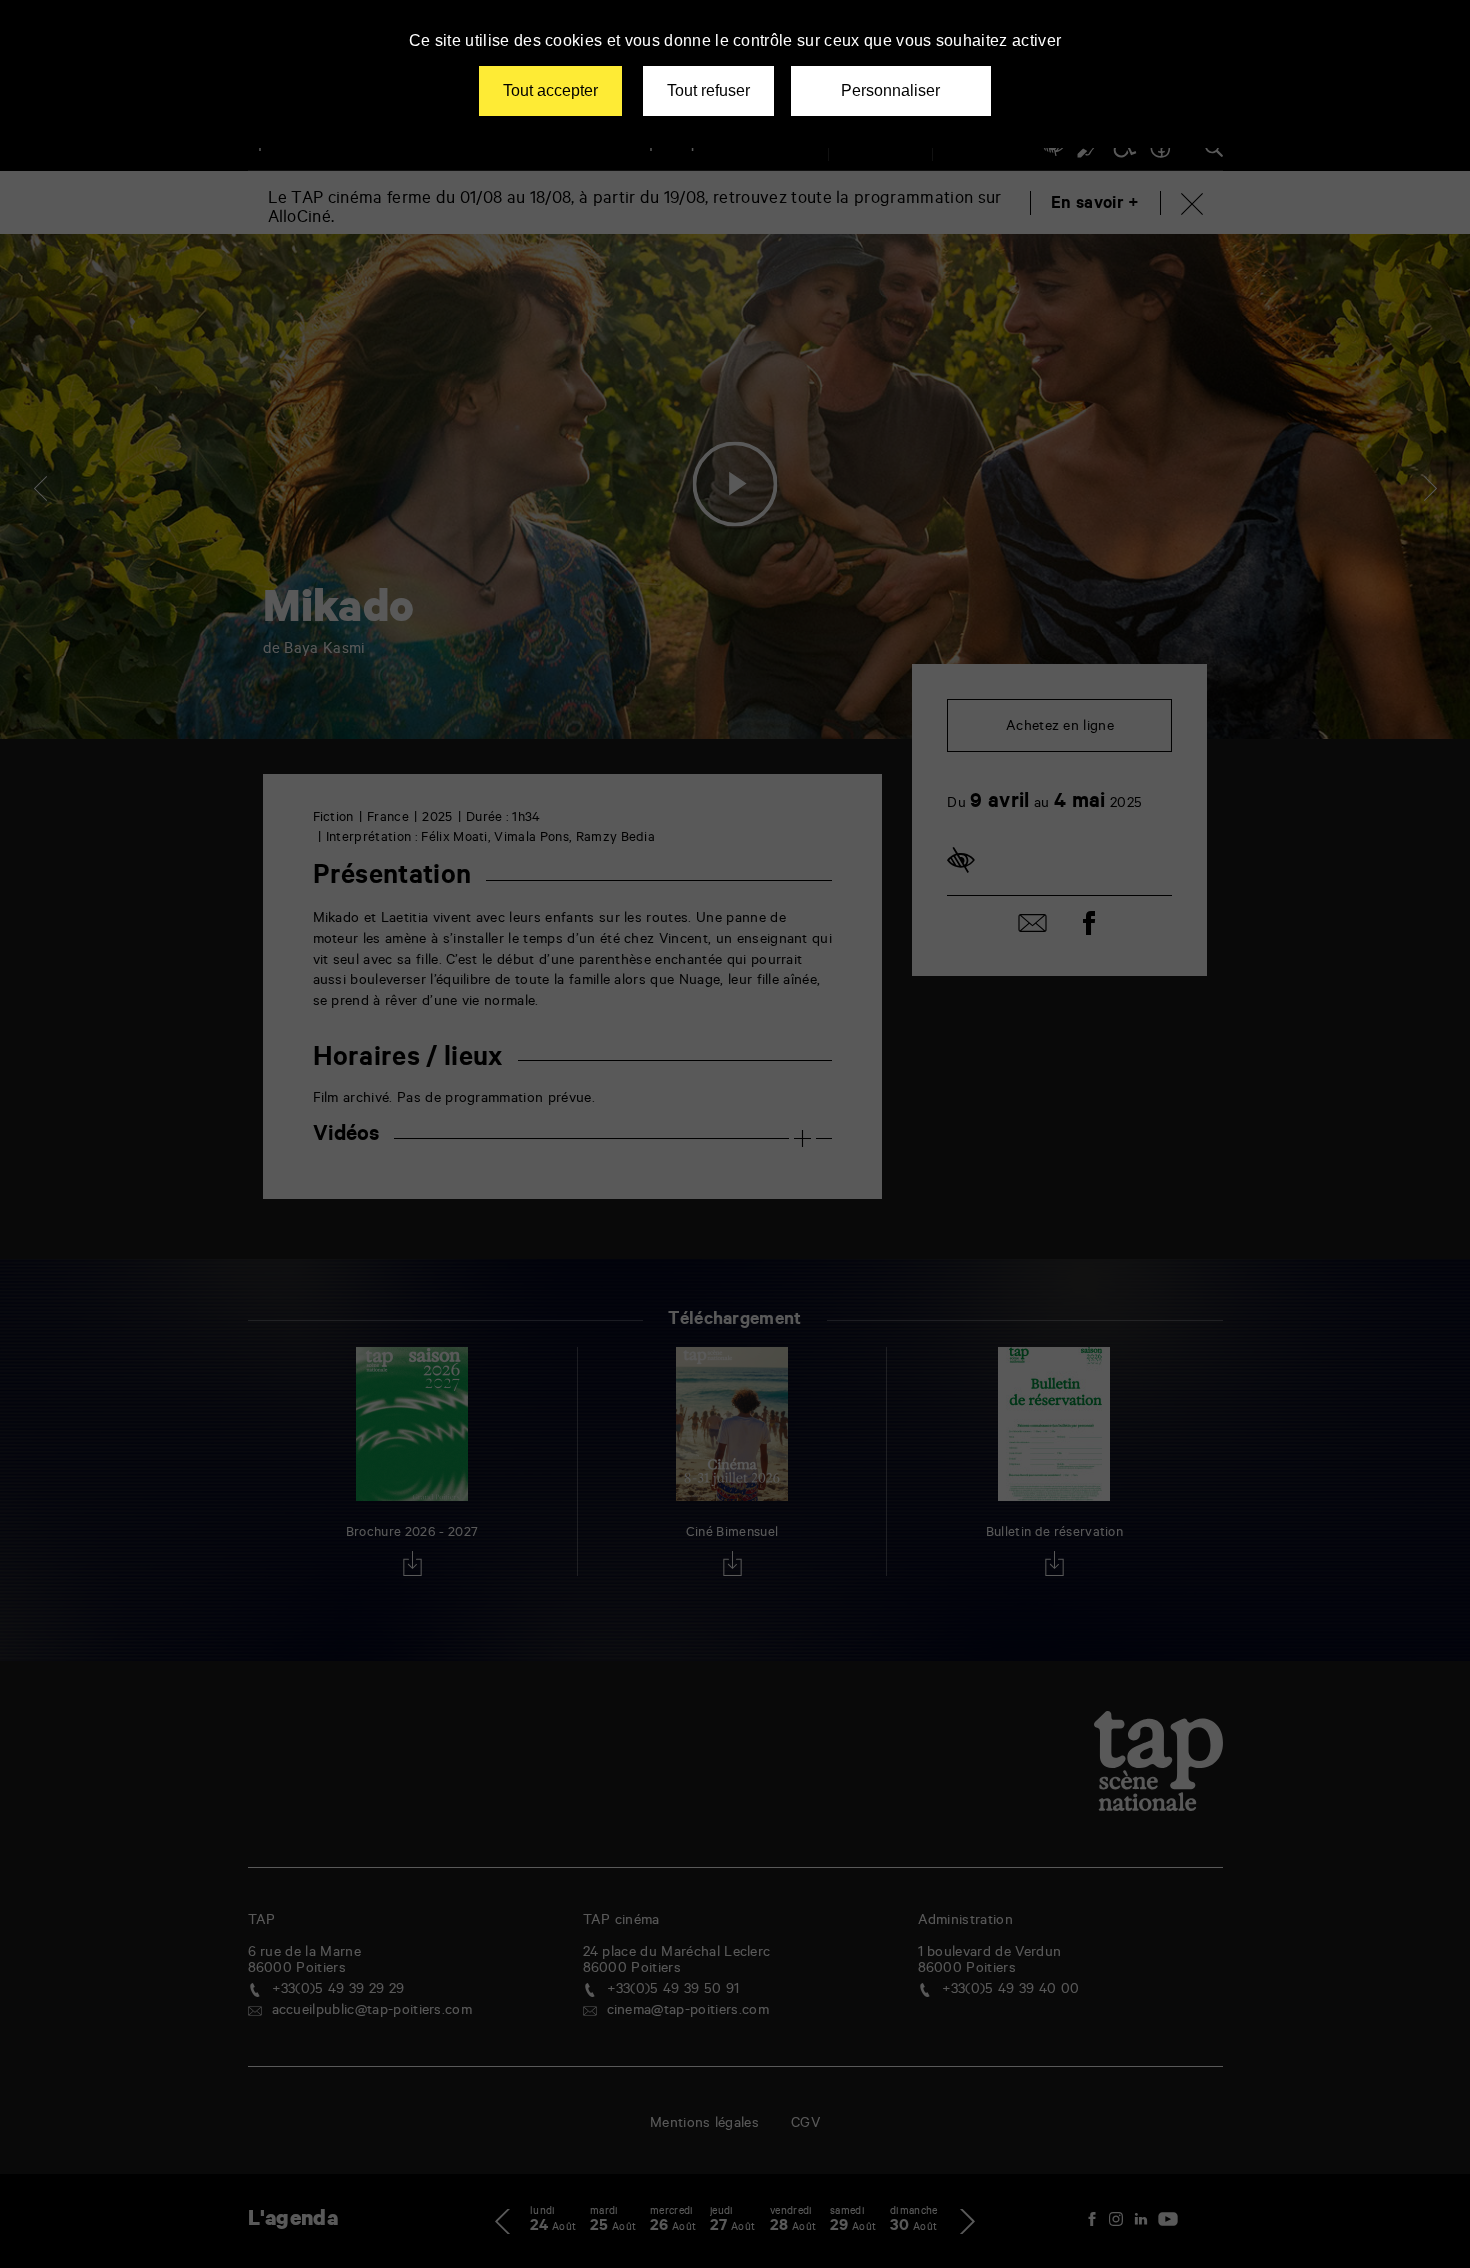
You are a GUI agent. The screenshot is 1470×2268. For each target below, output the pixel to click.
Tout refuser (708, 90)
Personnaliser (890, 90)
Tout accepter (550, 90)
